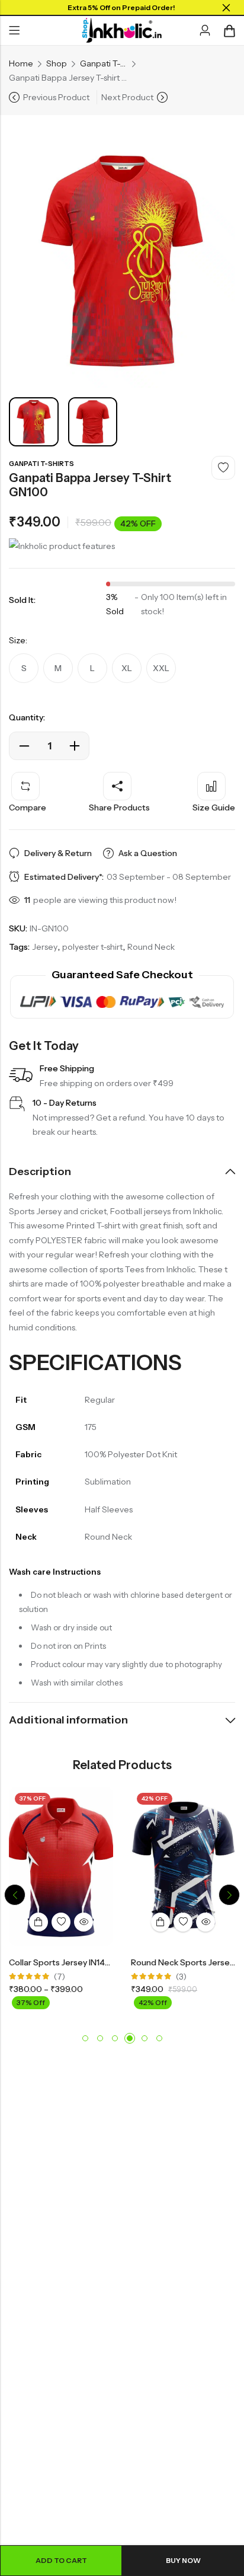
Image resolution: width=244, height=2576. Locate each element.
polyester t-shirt (92, 947)
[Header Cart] (229, 31)
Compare (28, 807)
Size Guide (214, 807)
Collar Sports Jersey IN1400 (63, 1962)
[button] (15, 1895)
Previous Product (56, 97)
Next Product (127, 97)
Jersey (45, 947)
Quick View (84, 1922)
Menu (14, 31)
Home (21, 63)
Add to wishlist (223, 468)
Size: (18, 640)
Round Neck (151, 947)
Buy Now (183, 2560)
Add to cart (61, 2560)
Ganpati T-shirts (104, 63)
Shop (57, 63)
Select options (38, 1922)
